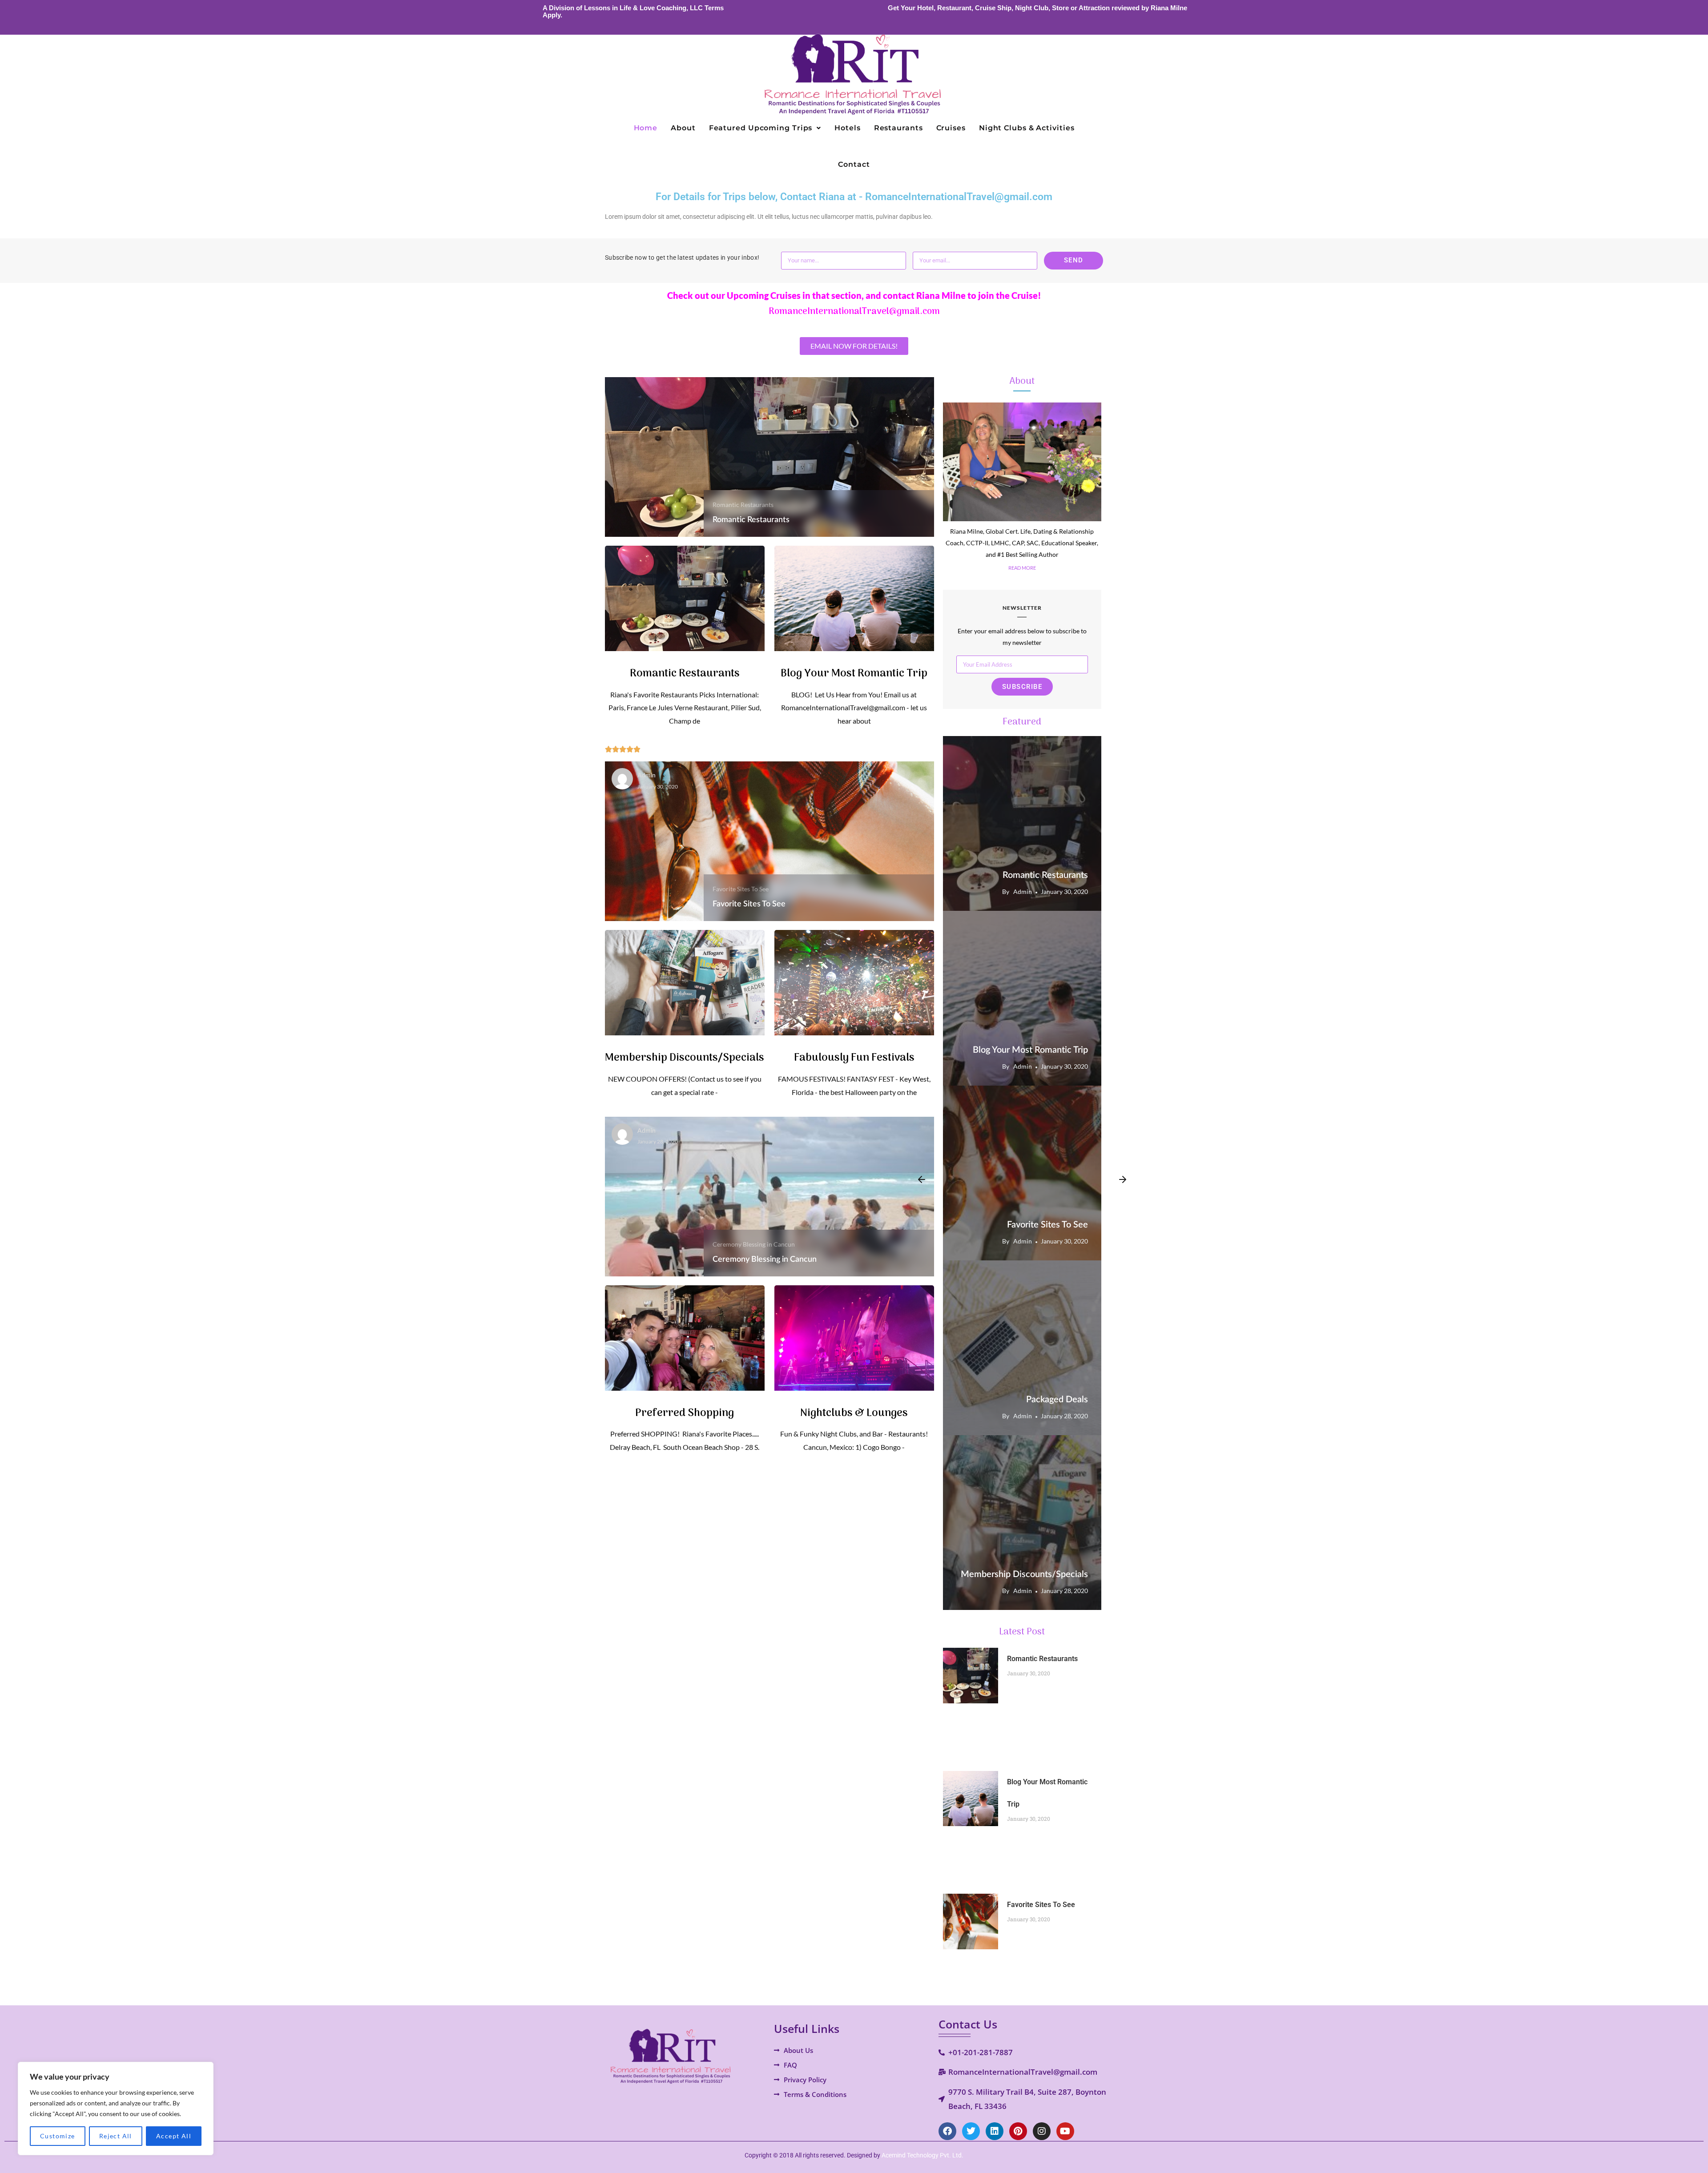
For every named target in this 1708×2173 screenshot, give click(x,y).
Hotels (847, 128)
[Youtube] (1065, 2131)
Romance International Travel (1055, 1267)
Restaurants (898, 128)
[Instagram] (1042, 2131)
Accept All (174, 2136)
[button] (765, 128)
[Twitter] (971, 2131)
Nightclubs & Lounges (854, 1413)
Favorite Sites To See (741, 889)
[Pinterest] (1018, 2131)
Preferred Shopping (685, 1413)
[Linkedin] (995, 2131)
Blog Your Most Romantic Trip (854, 674)
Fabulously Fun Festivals (854, 1058)
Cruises (951, 128)
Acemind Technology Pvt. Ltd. (922, 2155)
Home (646, 128)
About (683, 128)
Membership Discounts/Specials (685, 1058)
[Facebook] (947, 2131)
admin (647, 776)
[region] (116, 2109)
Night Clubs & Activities (1027, 128)
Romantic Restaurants (743, 505)
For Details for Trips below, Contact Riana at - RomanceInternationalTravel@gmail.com (854, 197)
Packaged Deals (1057, 1400)
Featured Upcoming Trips (761, 128)
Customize (58, 2136)
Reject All (116, 2136)
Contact (854, 164)
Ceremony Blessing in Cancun (754, 1244)
